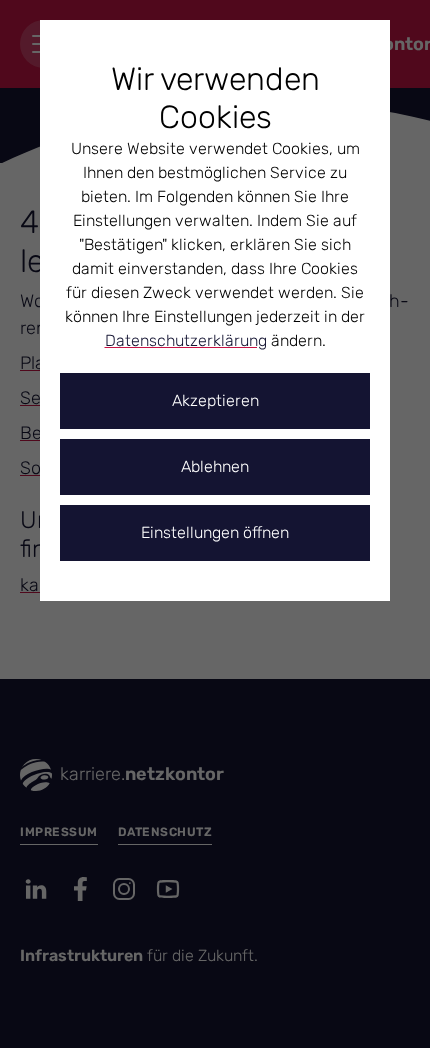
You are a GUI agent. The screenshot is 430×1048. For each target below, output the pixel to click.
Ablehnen (215, 466)
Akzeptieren (215, 400)
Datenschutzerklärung (186, 340)
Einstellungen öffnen (215, 532)
